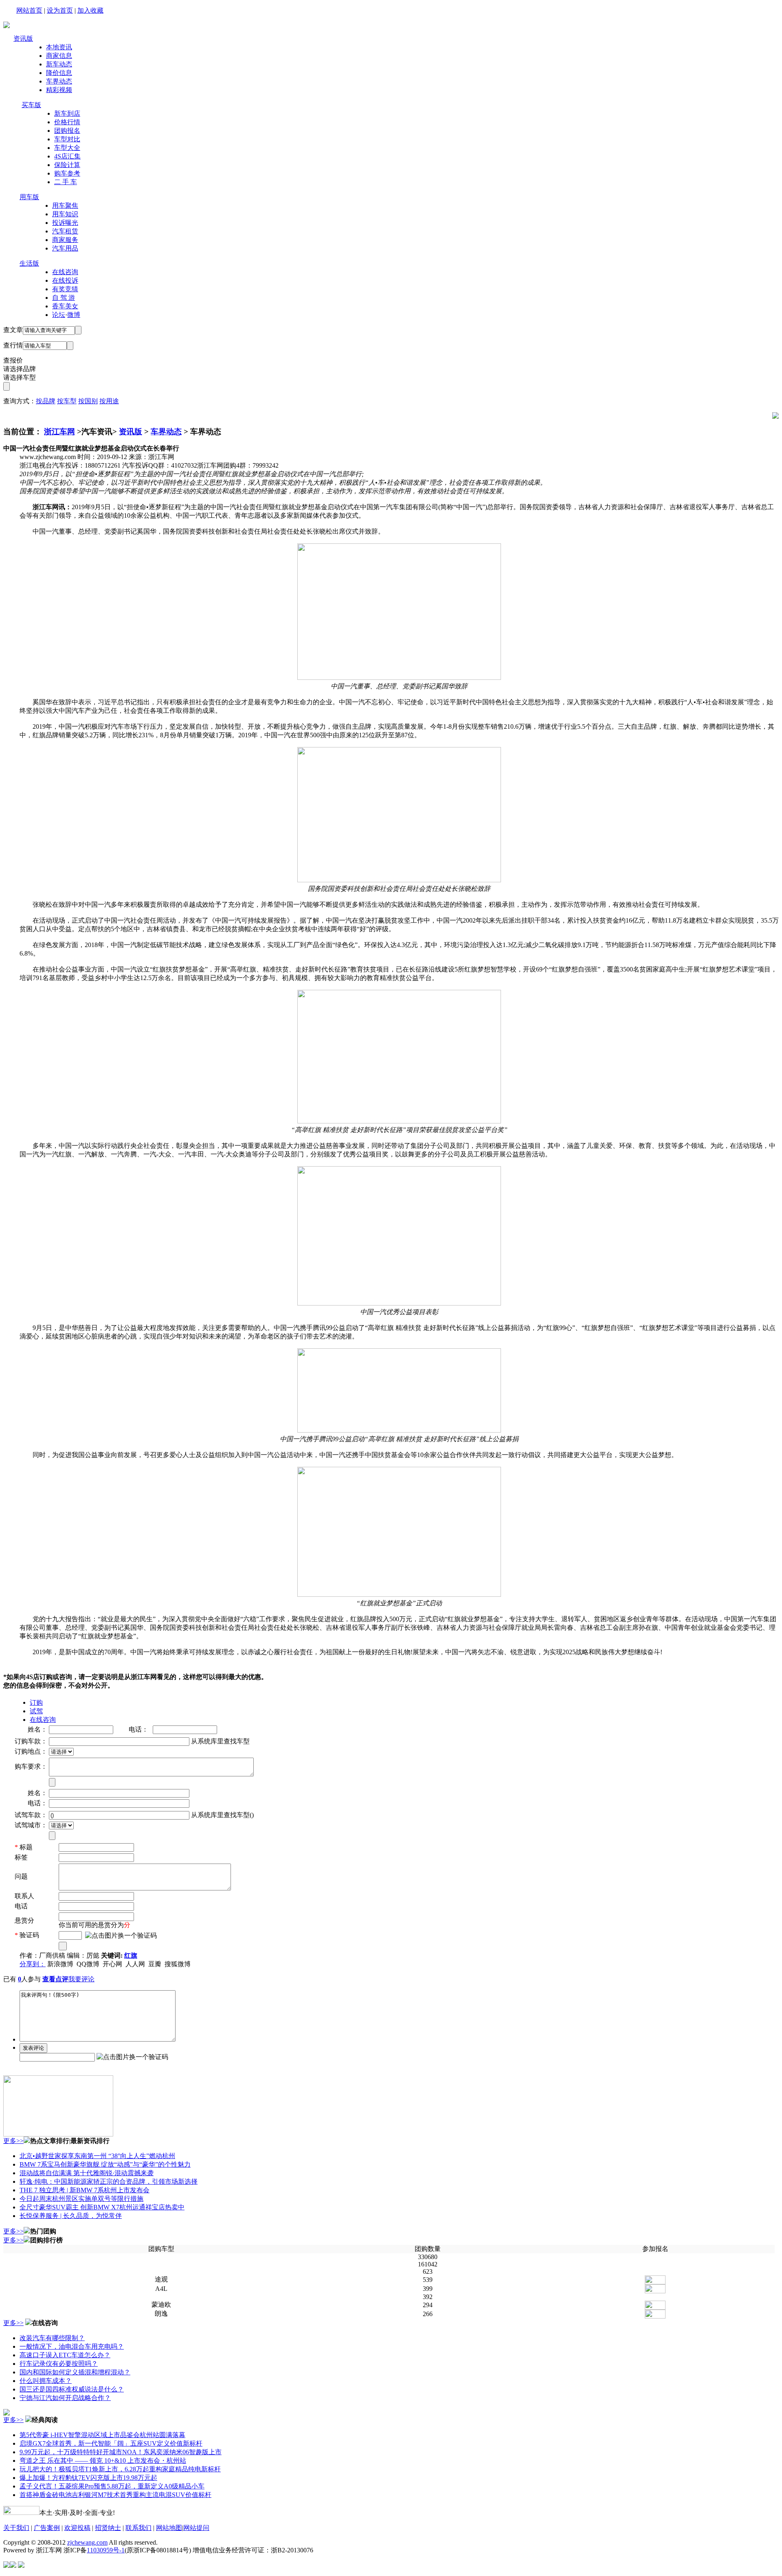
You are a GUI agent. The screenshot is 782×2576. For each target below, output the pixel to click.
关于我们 (16, 2528)
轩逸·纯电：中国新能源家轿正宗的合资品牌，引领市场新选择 (109, 2181)
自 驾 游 (64, 298)
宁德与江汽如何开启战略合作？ (65, 2398)
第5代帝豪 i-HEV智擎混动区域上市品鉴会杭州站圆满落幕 (102, 2435)
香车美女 (65, 306)
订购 (36, 1702)
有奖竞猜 (65, 289)
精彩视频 (59, 90)
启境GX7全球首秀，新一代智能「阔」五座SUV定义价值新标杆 (111, 2443)
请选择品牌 (20, 369)
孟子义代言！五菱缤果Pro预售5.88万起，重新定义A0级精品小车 (112, 2486)
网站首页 (29, 10)
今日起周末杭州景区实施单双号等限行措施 (81, 2199)
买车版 (31, 105)
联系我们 (138, 2528)
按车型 (67, 401)
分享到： (33, 1964)
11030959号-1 (106, 2550)
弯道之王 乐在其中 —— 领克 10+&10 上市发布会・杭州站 (103, 2461)
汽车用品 (65, 248)
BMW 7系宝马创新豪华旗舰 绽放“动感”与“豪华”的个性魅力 (105, 2164)
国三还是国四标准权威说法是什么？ (72, 2389)
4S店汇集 (67, 156)
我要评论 (81, 1979)
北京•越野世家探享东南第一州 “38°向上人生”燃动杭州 (97, 2156)
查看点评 (55, 1979)
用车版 (29, 197)
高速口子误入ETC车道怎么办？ (65, 2355)
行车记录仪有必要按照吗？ (59, 2364)
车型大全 (67, 148)
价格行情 (67, 122)
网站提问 (196, 2528)
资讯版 (23, 38)
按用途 (109, 401)
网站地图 (169, 2528)
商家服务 (65, 240)
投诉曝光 (65, 223)
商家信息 (59, 56)
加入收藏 (90, 10)
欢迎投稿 (77, 2528)
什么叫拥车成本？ (46, 2381)
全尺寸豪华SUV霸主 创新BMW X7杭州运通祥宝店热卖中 (102, 2207)
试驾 (36, 1711)
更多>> (13, 2141)
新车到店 (67, 113)
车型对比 (67, 139)
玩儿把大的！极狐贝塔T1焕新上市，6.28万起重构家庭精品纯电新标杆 (120, 2469)
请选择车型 (20, 377)
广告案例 (47, 2528)
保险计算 (67, 165)
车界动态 (59, 81)
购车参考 (67, 173)
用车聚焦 (65, 206)
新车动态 (59, 64)
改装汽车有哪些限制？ (52, 2338)
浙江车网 (59, 432)
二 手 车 (66, 182)
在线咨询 (65, 272)
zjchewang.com (87, 2542)
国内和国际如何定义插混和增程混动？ (75, 2372)
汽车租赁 (65, 231)
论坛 (59, 315)
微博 (74, 315)
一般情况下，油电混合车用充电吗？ (72, 2346)
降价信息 (59, 73)
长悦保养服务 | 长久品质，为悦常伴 (71, 2216)
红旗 (131, 1955)
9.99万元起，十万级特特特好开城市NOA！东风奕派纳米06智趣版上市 (121, 2452)
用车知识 (65, 214)
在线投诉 (65, 280)
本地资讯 (59, 47)
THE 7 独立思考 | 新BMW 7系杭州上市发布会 (85, 2190)
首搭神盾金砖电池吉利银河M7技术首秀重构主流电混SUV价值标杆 (115, 2495)
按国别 (88, 401)
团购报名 (67, 131)
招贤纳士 (108, 2528)
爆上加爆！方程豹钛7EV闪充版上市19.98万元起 (88, 2478)
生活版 (29, 263)
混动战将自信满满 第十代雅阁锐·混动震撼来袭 (87, 2173)
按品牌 (46, 401)
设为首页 (60, 10)
